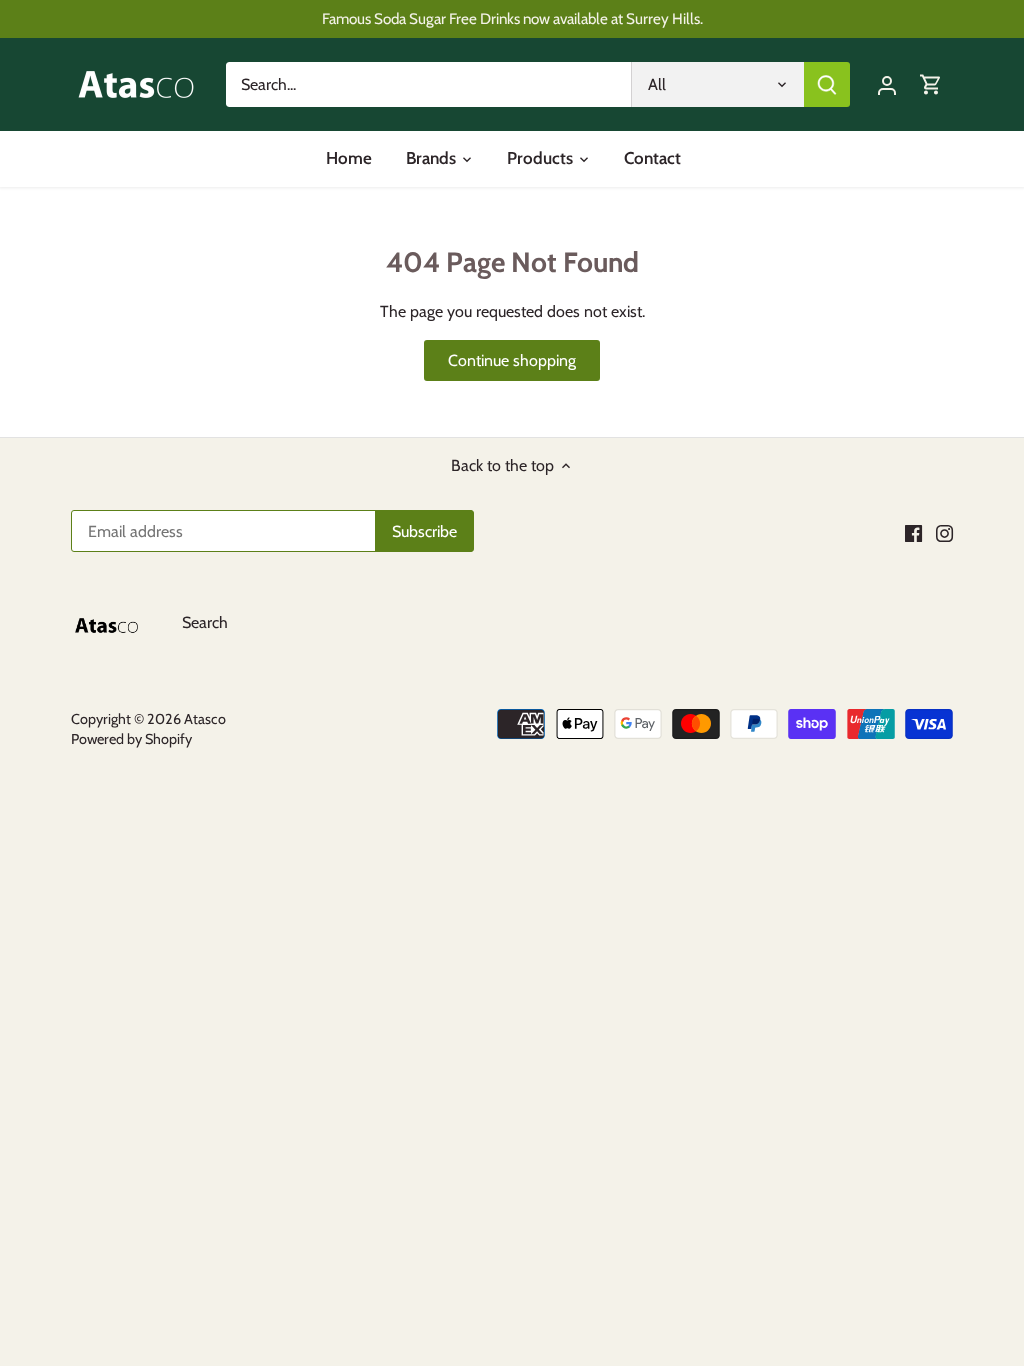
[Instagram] (803, 1267)
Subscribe (893, 1201)
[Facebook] (773, 1267)
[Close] (963, 1025)
